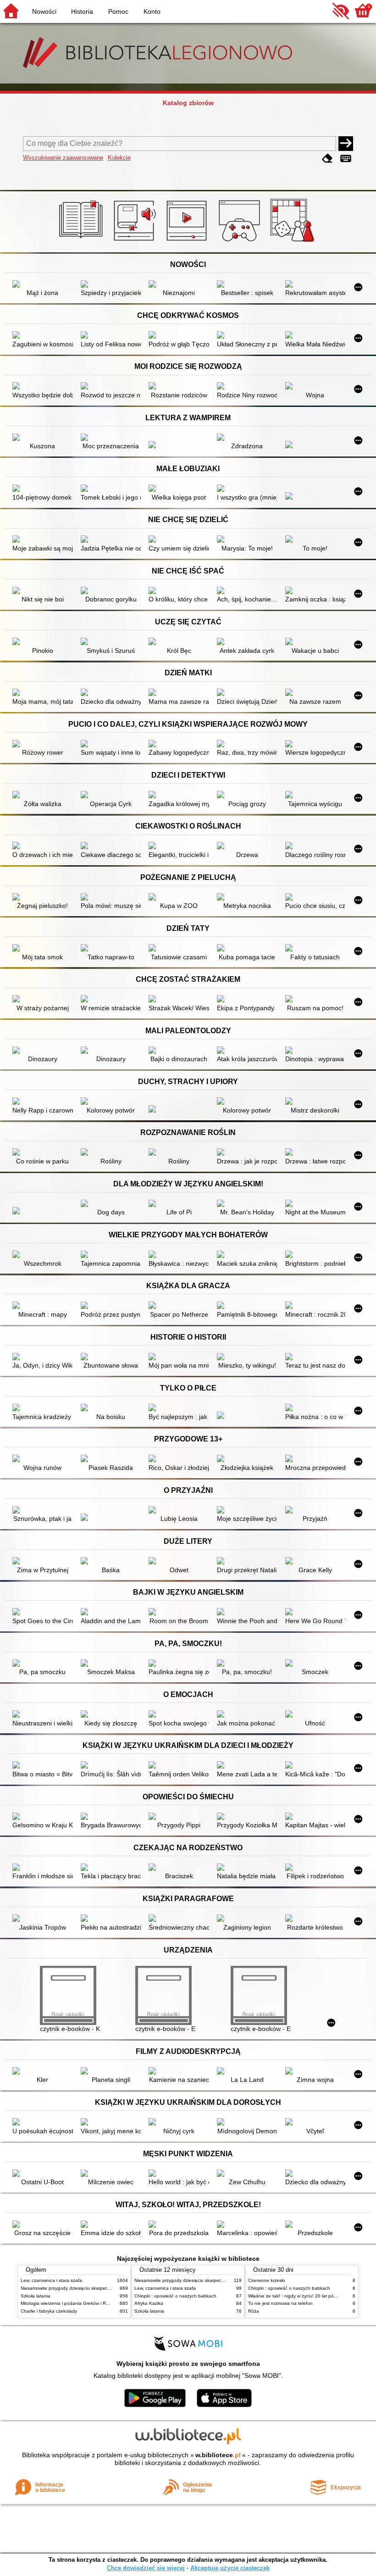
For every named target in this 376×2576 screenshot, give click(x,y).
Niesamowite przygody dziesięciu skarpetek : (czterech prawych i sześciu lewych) (105, 2288)
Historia (82, 11)
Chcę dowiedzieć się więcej (146, 2568)
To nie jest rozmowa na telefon (280, 2303)
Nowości (44, 11)
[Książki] (82, 242)
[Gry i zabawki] (294, 242)
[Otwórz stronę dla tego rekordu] (42, 285)
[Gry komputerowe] (241, 242)
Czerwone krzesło (267, 2280)
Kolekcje (119, 158)
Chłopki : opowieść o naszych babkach (175, 2296)
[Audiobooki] (135, 242)
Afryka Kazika (149, 2303)
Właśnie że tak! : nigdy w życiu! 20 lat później (296, 2296)
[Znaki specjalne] (346, 159)
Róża (254, 2311)
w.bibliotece (218, 2455)
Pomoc (118, 11)
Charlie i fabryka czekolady (49, 2311)
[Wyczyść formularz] (327, 159)
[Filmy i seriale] (188, 242)
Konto (152, 11)
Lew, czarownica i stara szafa (51, 2280)
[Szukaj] (346, 144)
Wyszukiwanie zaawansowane (63, 158)
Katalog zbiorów (188, 103)
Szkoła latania (36, 2296)
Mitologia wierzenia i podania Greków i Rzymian (71, 2303)
